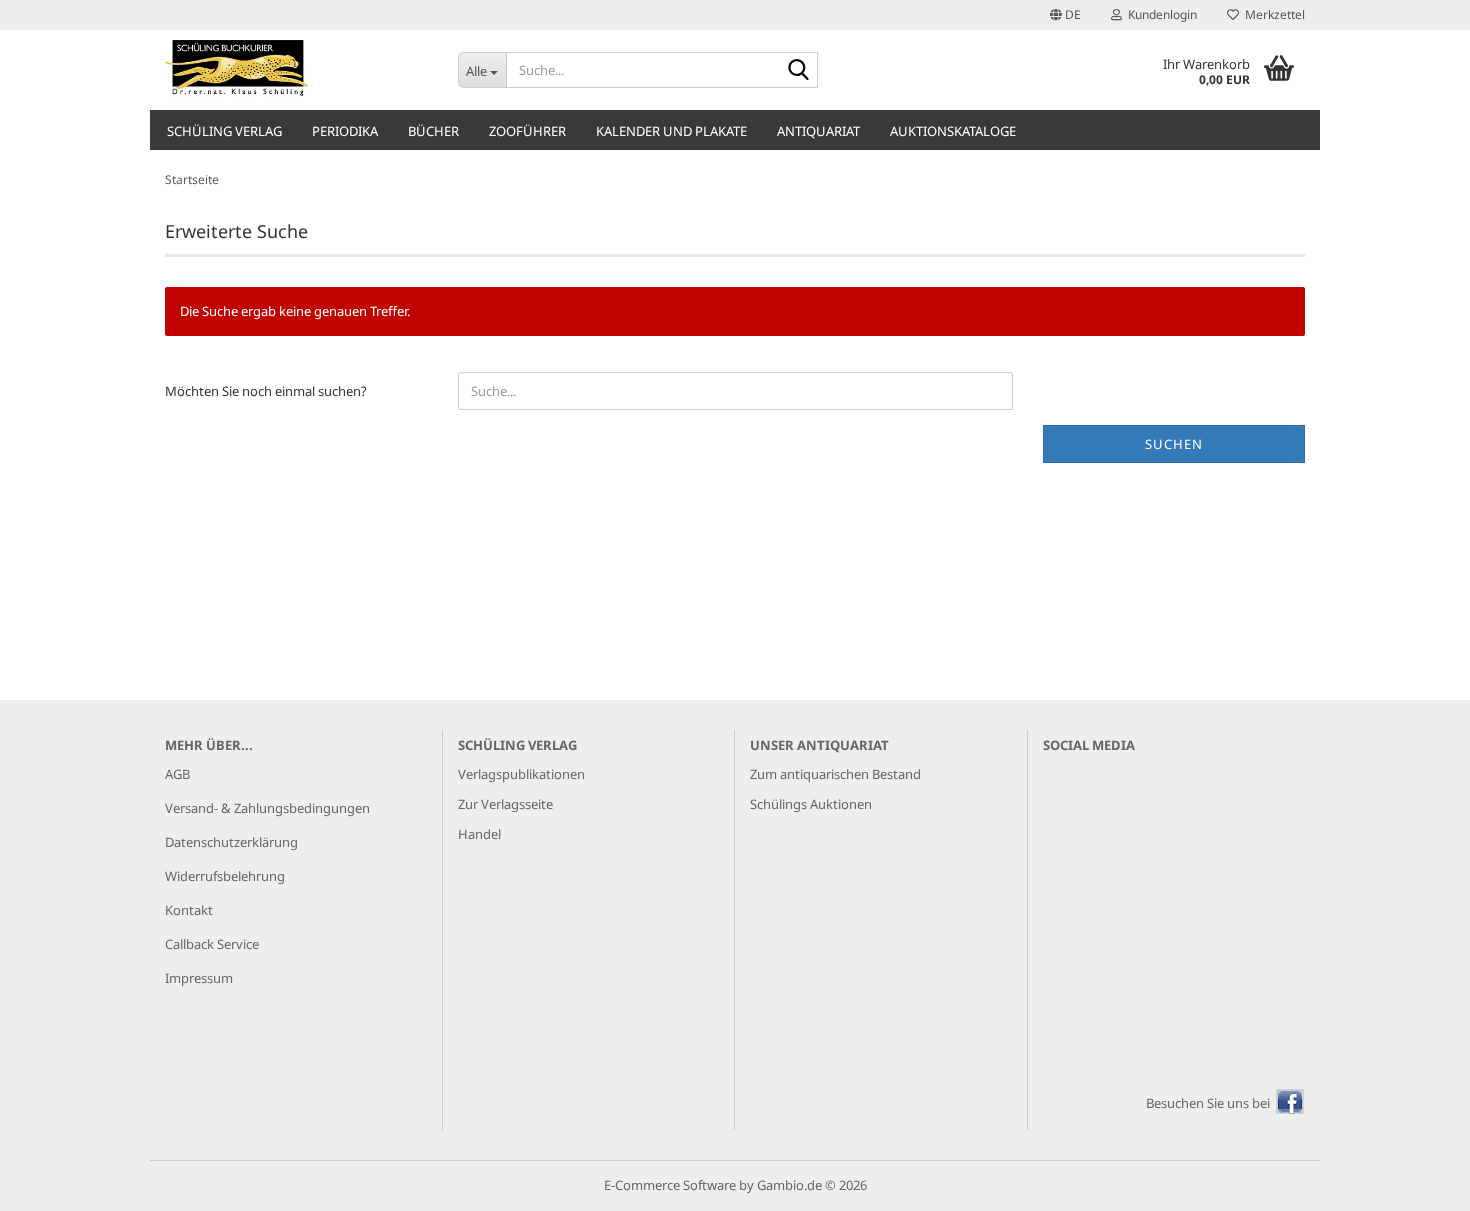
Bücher (433, 131)
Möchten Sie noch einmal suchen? (266, 391)
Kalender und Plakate (671, 131)
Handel (479, 834)
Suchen (1174, 444)
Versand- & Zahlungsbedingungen (267, 808)
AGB (177, 774)
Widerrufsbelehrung (225, 876)
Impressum (199, 978)
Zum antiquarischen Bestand (835, 774)
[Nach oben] (1415, 1181)
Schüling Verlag (224, 131)
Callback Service (212, 944)
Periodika (345, 131)
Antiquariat (818, 131)
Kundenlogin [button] (1159, 14)
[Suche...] (799, 71)
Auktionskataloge (953, 131)
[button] (1065, 15)
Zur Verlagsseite (505, 804)
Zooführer (527, 131)
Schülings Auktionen (811, 804)
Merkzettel (1272, 14)
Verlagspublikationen (521, 774)
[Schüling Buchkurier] (296, 70)
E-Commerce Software (670, 1185)
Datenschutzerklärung (231, 842)
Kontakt (189, 910)
